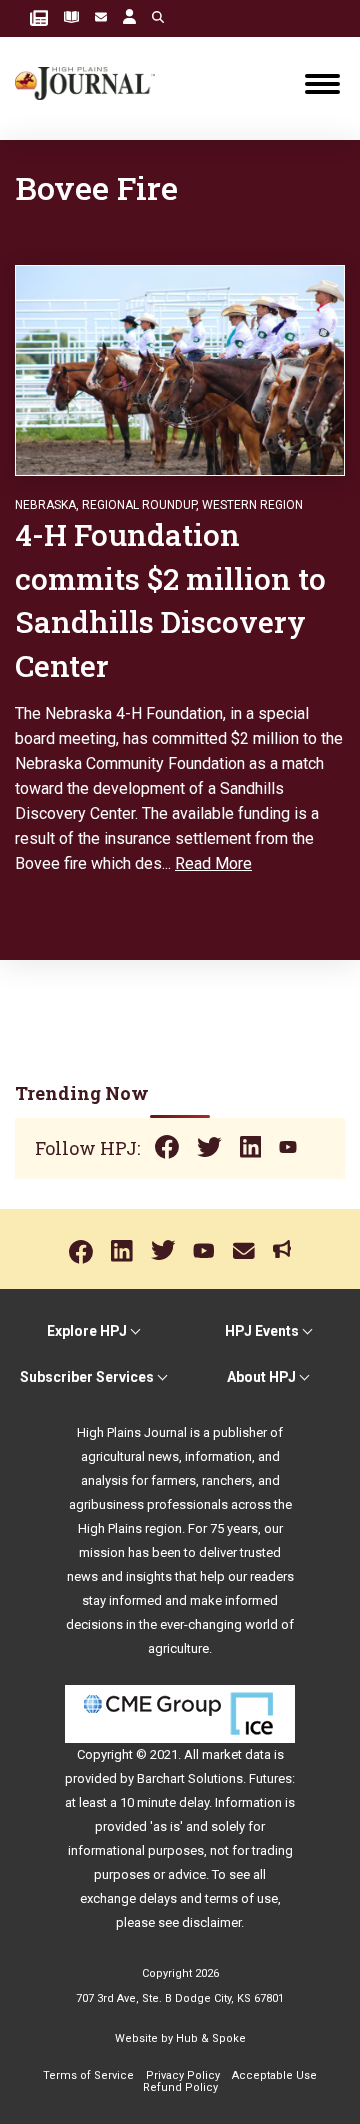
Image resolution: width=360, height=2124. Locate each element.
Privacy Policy (183, 2075)
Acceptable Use (274, 2075)
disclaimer (211, 1922)
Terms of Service (88, 2075)
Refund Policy (180, 2087)
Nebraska (45, 505)
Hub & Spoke (211, 2038)
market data (236, 1754)
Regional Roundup (139, 505)
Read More (213, 863)
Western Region (252, 505)
